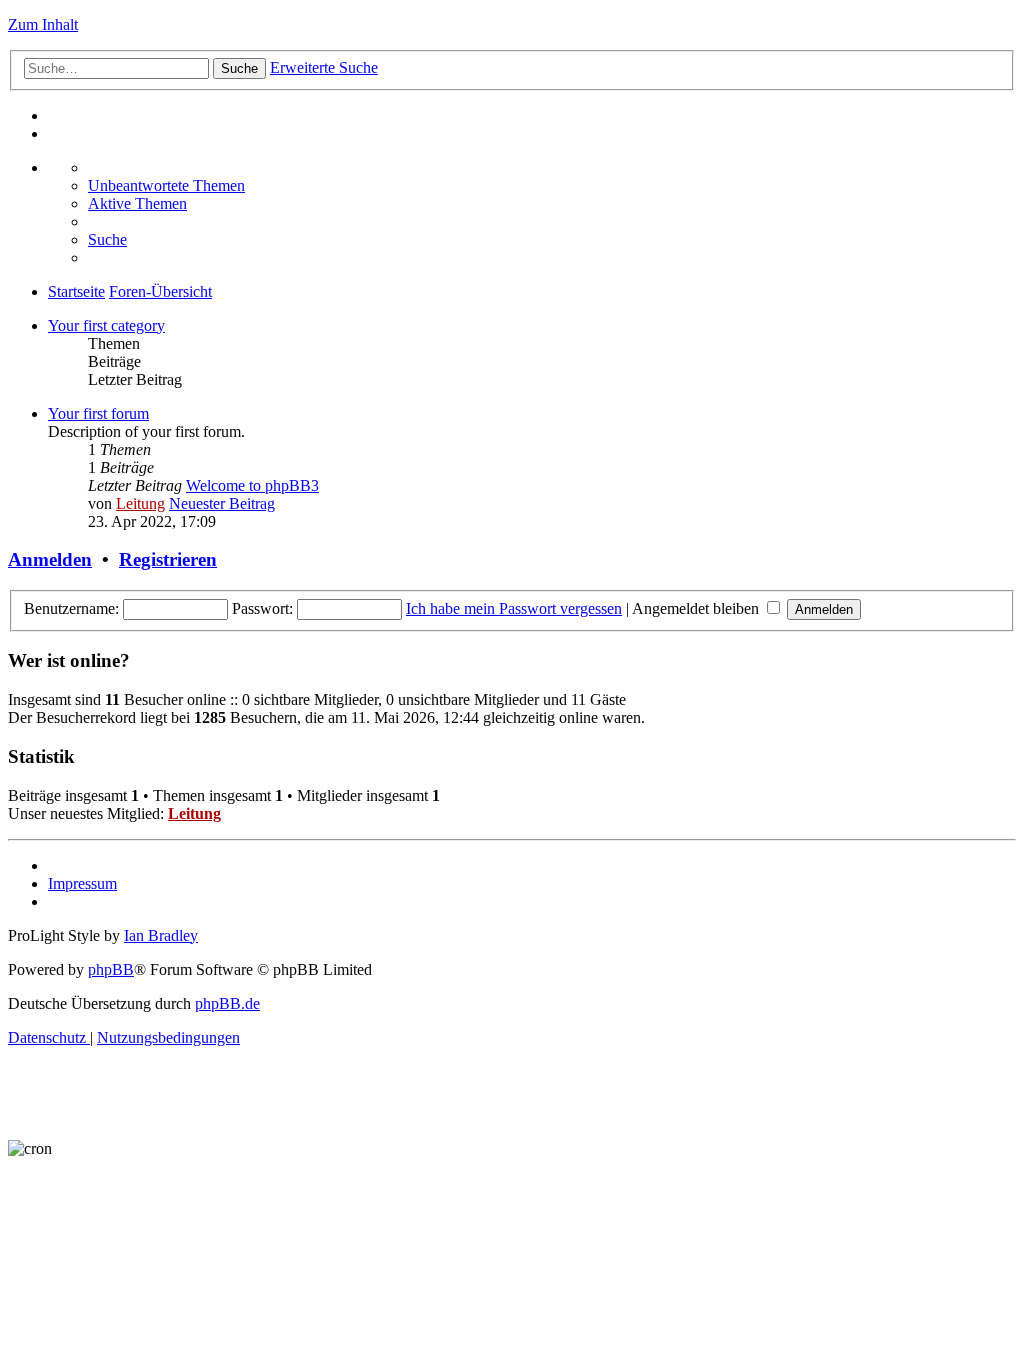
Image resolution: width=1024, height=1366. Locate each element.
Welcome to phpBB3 (252, 485)
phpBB (111, 969)
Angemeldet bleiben (697, 608)
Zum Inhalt (43, 24)
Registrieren (168, 559)
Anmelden (50, 559)
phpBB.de (227, 1003)
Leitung (140, 503)
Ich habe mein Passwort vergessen (514, 608)
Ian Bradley (161, 935)
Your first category (106, 325)
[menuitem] (166, 185)
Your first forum (98, 413)
